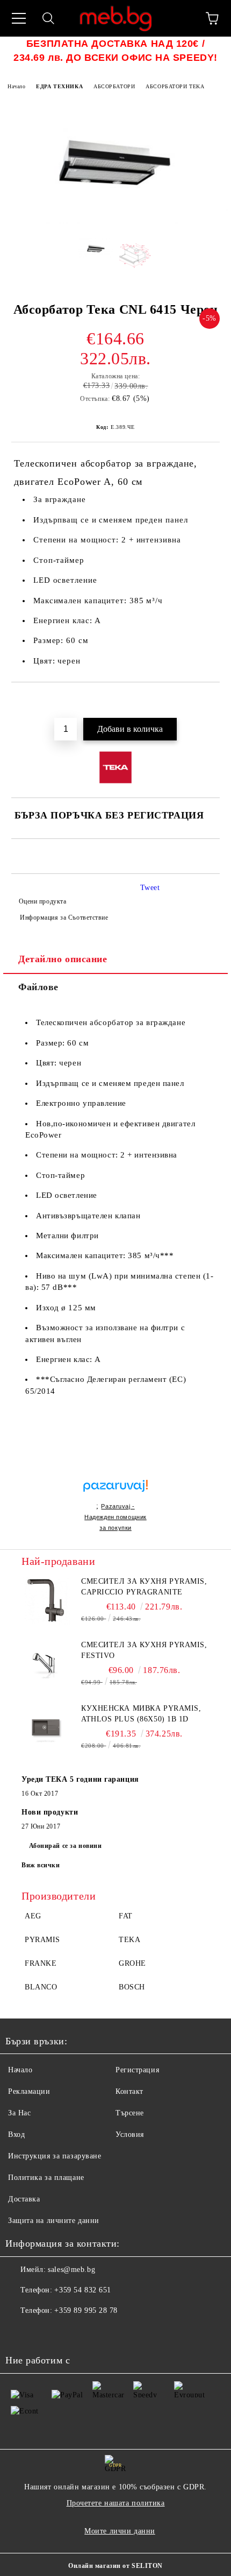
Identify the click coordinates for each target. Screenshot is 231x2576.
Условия (130, 2134)
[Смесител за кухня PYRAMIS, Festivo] (46, 1664)
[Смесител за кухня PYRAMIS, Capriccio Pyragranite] (46, 1600)
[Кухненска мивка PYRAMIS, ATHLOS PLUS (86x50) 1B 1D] (46, 1727)
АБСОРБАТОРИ (114, 86)
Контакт (129, 2091)
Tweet (150, 888)
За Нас (19, 2113)
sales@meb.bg (71, 2270)
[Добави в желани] (212, 701)
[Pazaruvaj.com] (115, 1490)
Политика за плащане (46, 2178)
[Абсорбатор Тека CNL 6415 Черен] (115, 222)
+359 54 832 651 (82, 2290)
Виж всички (41, 1865)
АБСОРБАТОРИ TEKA (175, 86)
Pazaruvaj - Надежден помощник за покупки (115, 1517)
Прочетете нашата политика (116, 2503)
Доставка (24, 2199)
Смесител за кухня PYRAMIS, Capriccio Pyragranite (144, 1587)
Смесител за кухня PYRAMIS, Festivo (144, 1650)
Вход (16, 2134)
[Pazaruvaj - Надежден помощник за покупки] (115, 1474)
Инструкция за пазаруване (55, 2156)
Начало (16, 86)
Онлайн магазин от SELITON (115, 2566)
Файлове (38, 987)
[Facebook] (19, 2332)
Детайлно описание (63, 959)
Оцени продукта (42, 901)
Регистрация (137, 2070)
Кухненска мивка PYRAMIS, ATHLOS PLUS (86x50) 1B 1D (141, 1714)
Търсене (130, 2113)
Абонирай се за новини (66, 1846)
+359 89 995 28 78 (86, 2310)
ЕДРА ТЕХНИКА (59, 86)
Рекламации (29, 2091)
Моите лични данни (120, 2531)
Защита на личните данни (54, 2221)
